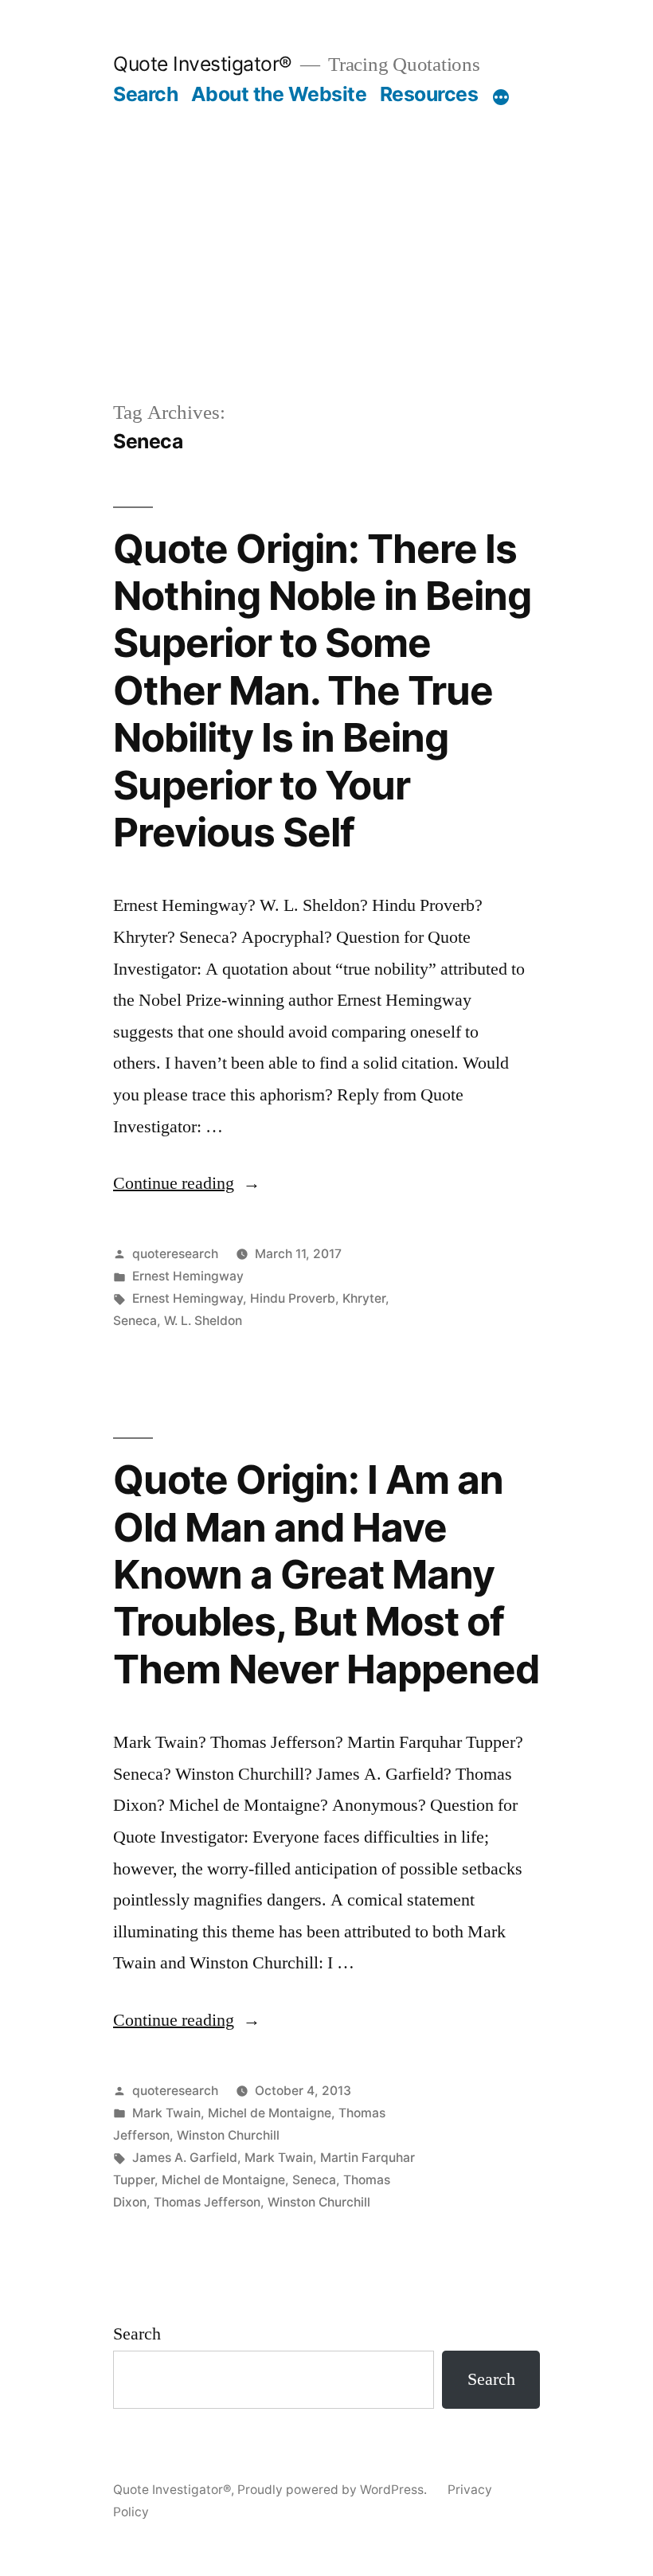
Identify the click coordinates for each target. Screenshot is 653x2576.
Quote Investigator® (203, 64)
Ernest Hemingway (188, 1276)
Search (145, 94)
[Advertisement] (326, 279)
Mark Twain (166, 2113)
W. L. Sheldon (203, 1321)
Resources (429, 94)
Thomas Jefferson (207, 2202)
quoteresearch (175, 1254)
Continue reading (187, 1183)
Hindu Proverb (293, 1298)
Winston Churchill (228, 2135)
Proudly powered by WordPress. (334, 2490)
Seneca (135, 1321)
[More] (501, 97)
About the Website (279, 94)
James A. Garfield (185, 2158)
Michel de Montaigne (270, 2113)
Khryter (364, 1298)
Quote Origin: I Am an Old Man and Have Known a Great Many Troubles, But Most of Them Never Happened (326, 1574)
